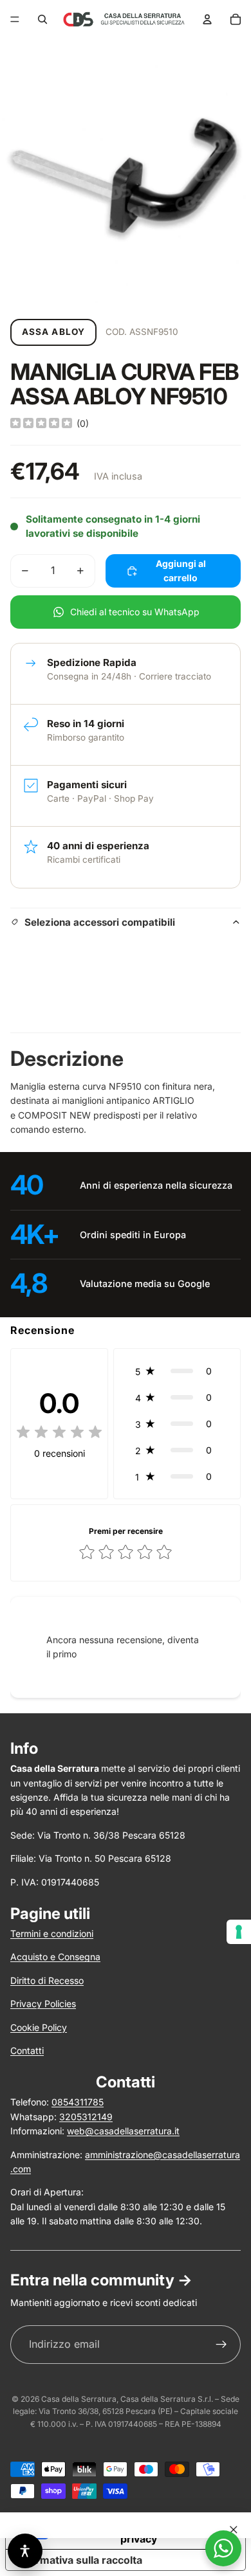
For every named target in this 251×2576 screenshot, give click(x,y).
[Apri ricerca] (42, 19)
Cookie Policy (39, 2027)
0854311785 (78, 2102)
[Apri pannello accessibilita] (25, 2551)
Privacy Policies (43, 2004)
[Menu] (15, 19)
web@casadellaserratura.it (123, 2131)
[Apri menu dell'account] (207, 19)
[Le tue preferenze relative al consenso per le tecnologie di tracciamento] (239, 1932)
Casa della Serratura (79, 2399)
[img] (41, 424)
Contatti (27, 2050)
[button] (177, 1371)
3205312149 (86, 2117)
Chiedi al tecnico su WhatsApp (135, 612)
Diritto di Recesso (47, 1980)
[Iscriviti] (221, 2345)
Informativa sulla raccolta (79, 2560)
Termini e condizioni (52, 1933)
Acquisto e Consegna (55, 1957)
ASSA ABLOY (53, 332)
